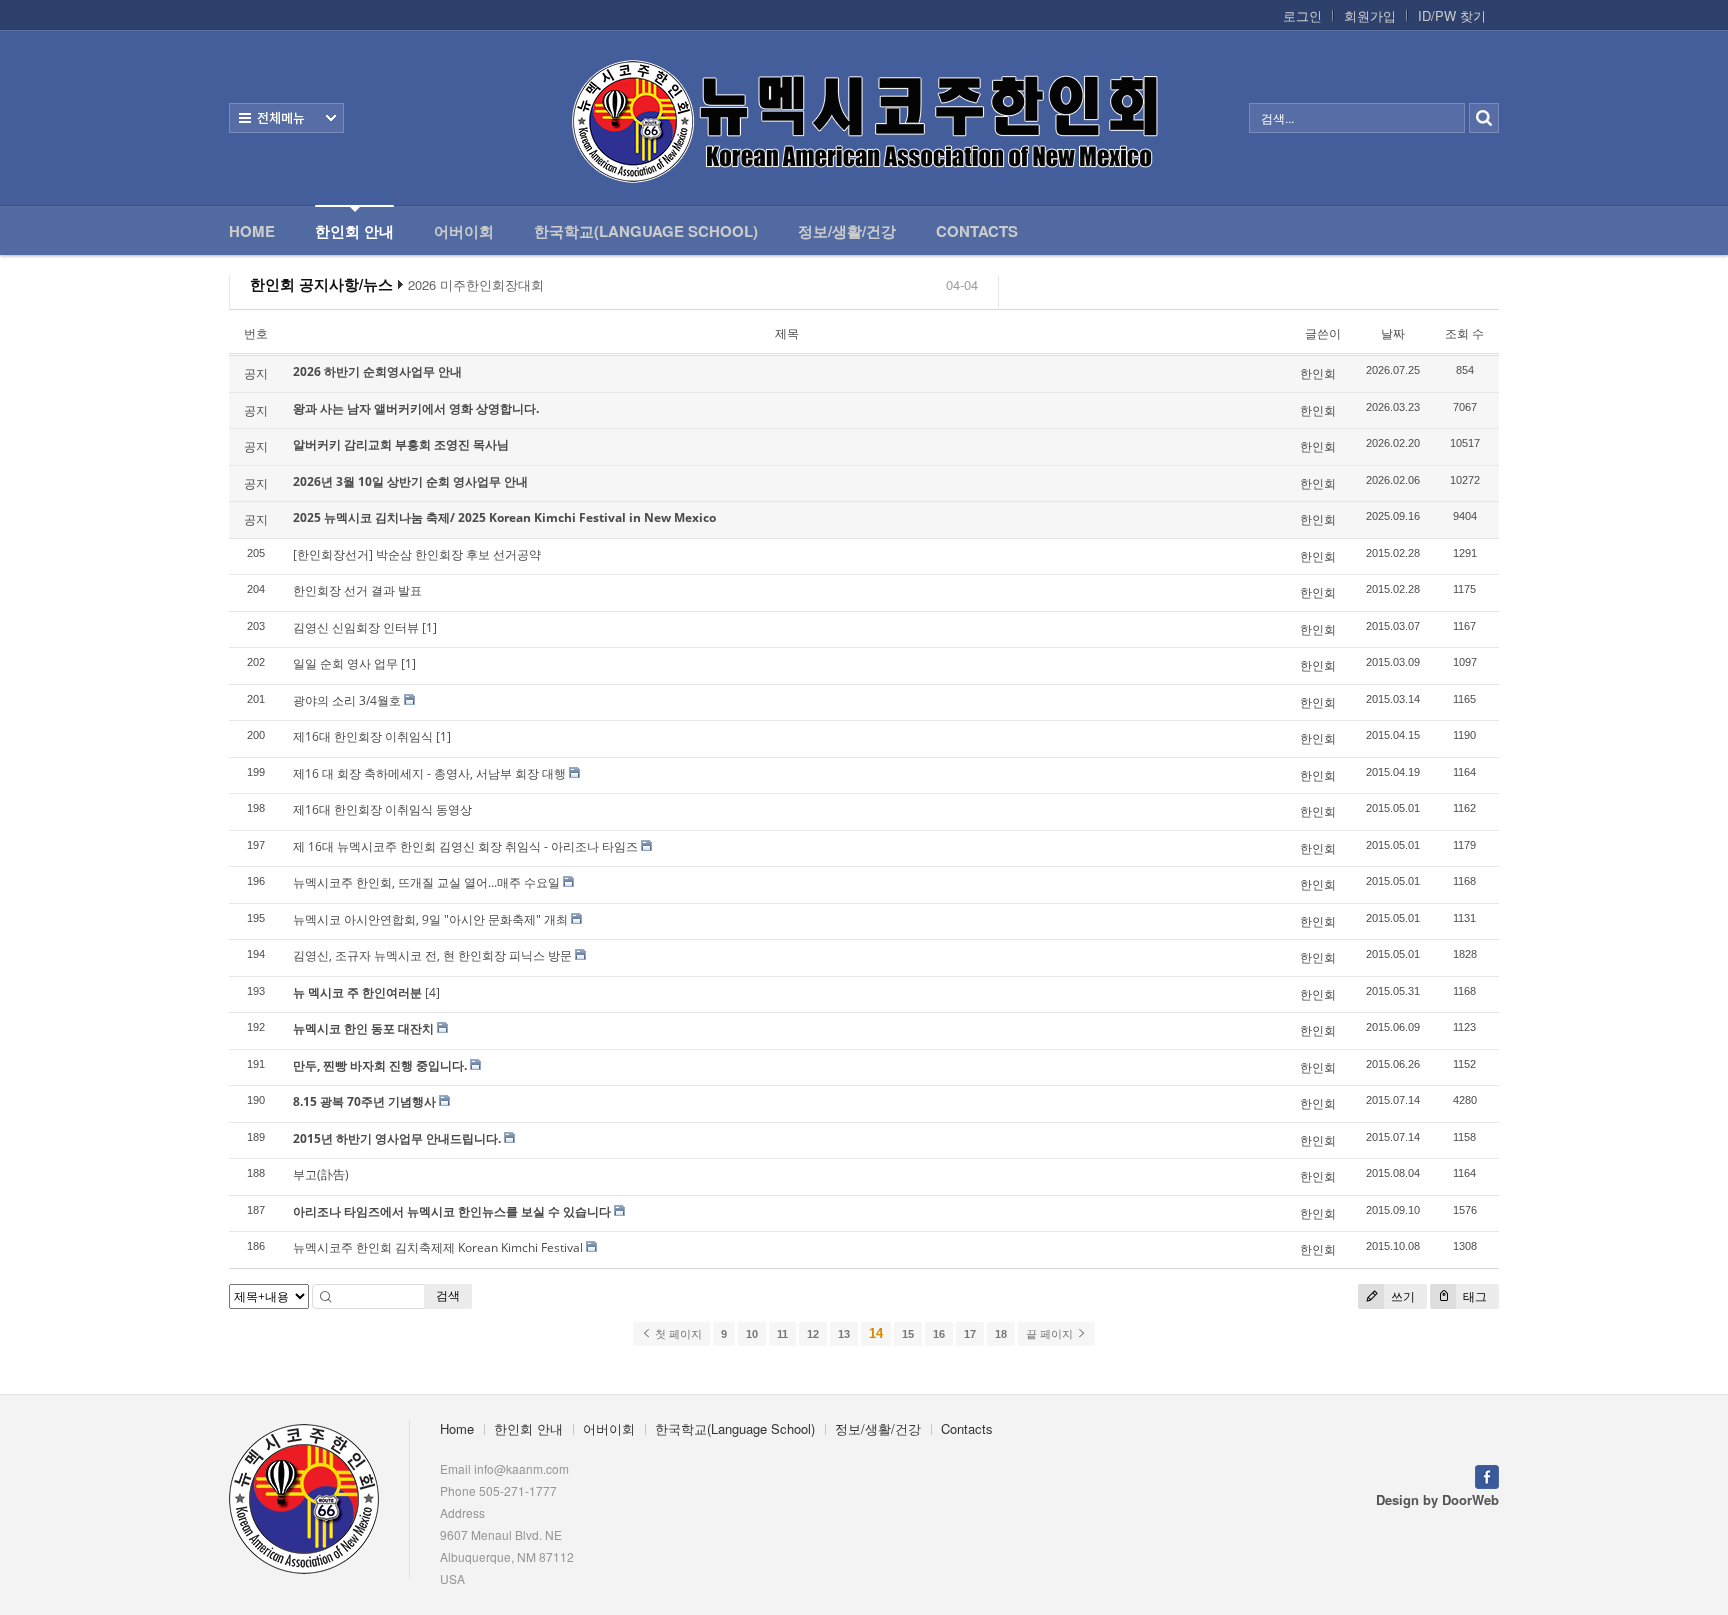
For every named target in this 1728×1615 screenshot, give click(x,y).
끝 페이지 (1051, 1334)
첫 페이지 (677, 1334)
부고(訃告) (321, 1174)
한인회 (1318, 373)
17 (970, 1334)
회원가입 (1370, 16)
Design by (1437, 1499)
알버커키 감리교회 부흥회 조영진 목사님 (401, 444)
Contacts (977, 231)
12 (813, 1334)
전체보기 (286, 118)
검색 (448, 1295)
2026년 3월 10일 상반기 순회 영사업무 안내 (410, 481)
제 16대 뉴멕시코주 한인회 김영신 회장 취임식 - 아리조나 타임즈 (465, 846)
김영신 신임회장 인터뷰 (356, 627)
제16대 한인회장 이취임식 (363, 736)
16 (939, 1334)
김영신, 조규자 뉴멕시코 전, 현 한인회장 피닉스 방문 (432, 955)
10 (752, 1334)
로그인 (1302, 16)
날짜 (1393, 333)
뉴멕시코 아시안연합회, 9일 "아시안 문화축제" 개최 (430, 919)
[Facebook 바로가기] (1487, 1474)
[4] (432, 992)
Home (252, 231)
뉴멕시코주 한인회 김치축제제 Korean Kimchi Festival (438, 1247)
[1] (429, 627)
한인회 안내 (354, 231)
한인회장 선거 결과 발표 (357, 590)
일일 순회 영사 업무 (345, 663)
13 (844, 1334)
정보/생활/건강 (847, 231)
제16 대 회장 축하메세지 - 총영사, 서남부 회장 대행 (429, 773)
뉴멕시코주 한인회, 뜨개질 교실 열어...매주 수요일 (426, 882)
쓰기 (1401, 1296)
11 (782, 1334)
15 (908, 1334)
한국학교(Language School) (646, 231)
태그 (1473, 1296)
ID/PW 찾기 (1452, 16)
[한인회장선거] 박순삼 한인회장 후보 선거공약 (417, 554)
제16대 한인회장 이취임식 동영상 (382, 809)
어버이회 (464, 231)
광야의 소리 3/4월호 (347, 700)
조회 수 (1464, 333)
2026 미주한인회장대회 (476, 285)
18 (1001, 1334)
